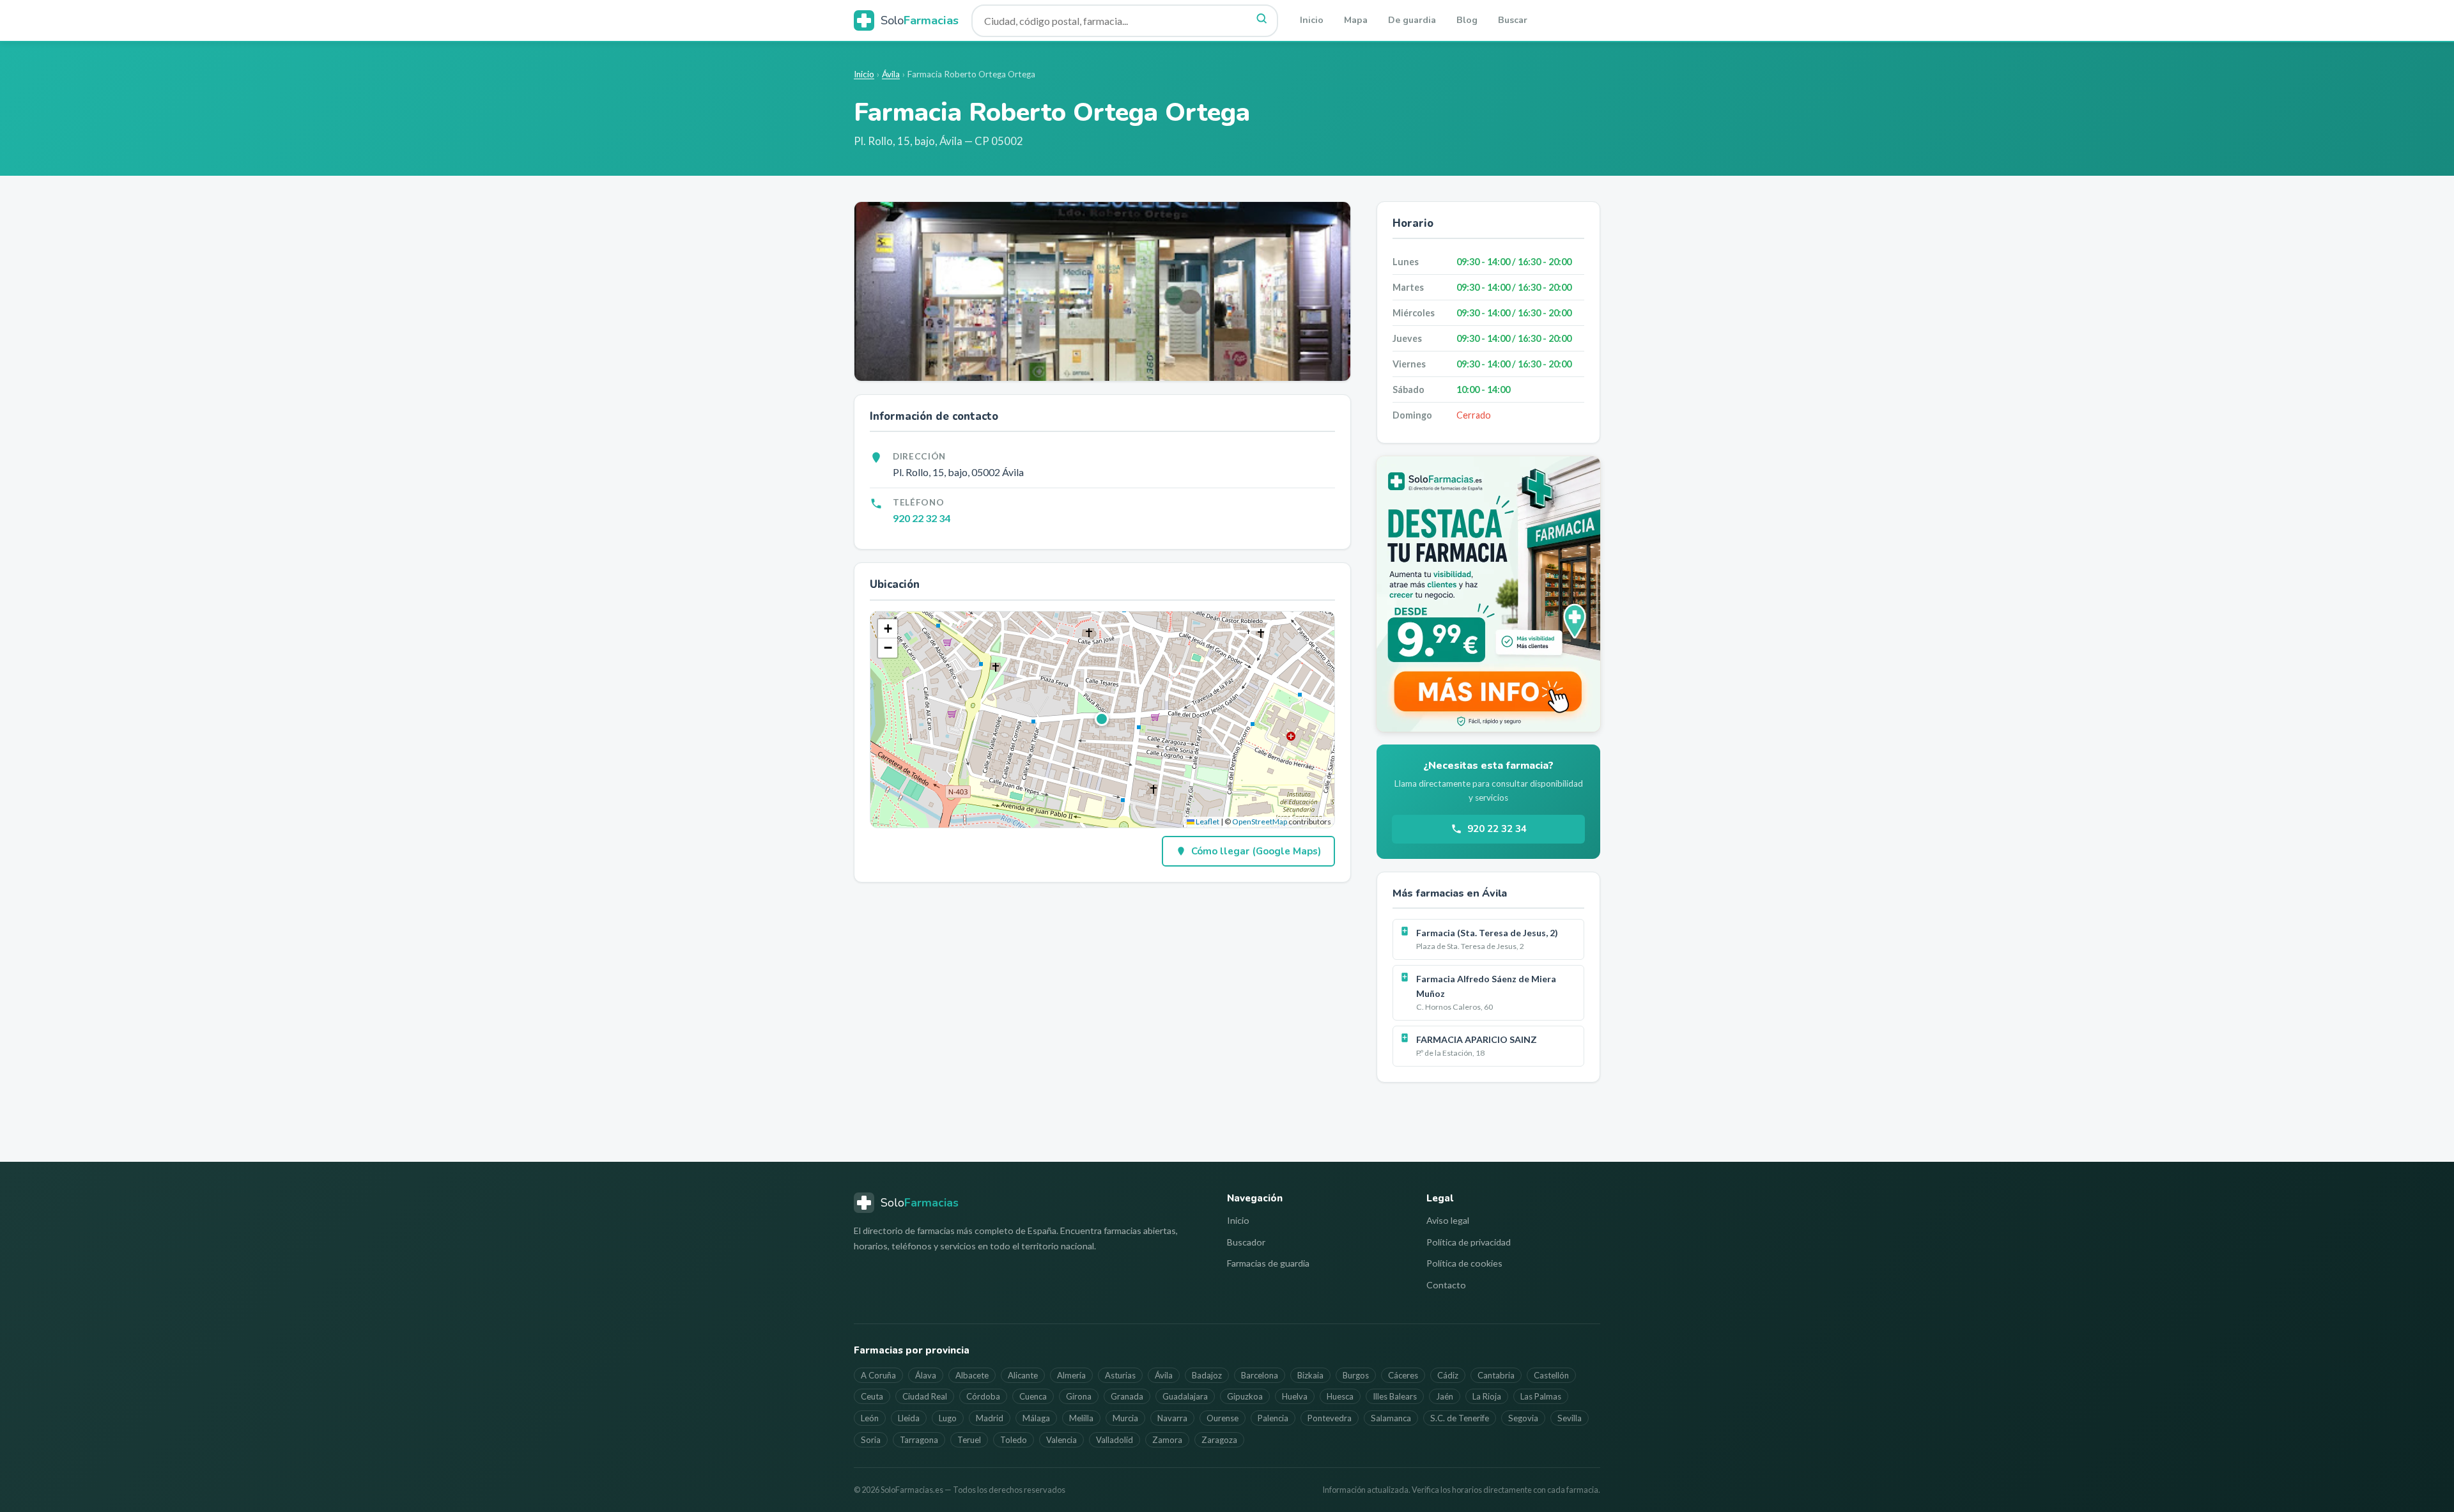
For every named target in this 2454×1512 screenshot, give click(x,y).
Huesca (1340, 1396)
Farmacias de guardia (1268, 1263)
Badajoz (1207, 1375)
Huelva (1295, 1396)
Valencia (1061, 1440)
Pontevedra (1330, 1418)
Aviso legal (1448, 1220)
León (870, 1418)
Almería (1071, 1375)
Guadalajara (1185, 1396)
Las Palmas (1541, 1396)
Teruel (969, 1440)
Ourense (1223, 1418)
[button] (1102, 720)
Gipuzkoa (1245, 1396)
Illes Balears (1395, 1396)
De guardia (1412, 20)
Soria (871, 1440)
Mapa (1356, 20)
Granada (1127, 1396)
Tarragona (919, 1440)
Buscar (1513, 20)
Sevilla (1570, 1418)
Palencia (1273, 1418)
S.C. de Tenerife (1460, 1418)
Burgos (1356, 1375)
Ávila (891, 74)
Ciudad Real (925, 1396)
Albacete (972, 1375)
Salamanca (1391, 1418)
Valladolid (1115, 1440)
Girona (1079, 1396)
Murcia (1125, 1418)
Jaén (1445, 1396)
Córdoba (983, 1396)
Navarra (1172, 1418)
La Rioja (1487, 1396)
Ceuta (872, 1396)
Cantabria (1496, 1375)
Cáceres (1403, 1375)
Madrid (990, 1418)
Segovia (1523, 1418)
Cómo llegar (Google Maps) (1256, 851)
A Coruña (878, 1375)
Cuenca (1033, 1396)
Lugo (948, 1418)
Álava (926, 1375)
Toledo (1014, 1440)
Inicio (1312, 20)
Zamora (1167, 1440)
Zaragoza (1219, 1440)
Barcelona (1260, 1375)
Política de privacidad (1469, 1242)
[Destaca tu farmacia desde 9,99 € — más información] (1488, 594)
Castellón (1551, 1375)
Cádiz (1448, 1375)
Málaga (1036, 1418)
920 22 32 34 (922, 518)
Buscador (1246, 1242)
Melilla (1081, 1418)
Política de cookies (1464, 1263)
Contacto (1446, 1285)
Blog (1467, 20)
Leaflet (1207, 822)
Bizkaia (1310, 1375)
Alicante (1023, 1375)
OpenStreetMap (1260, 822)
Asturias (1120, 1375)
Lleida (909, 1418)
